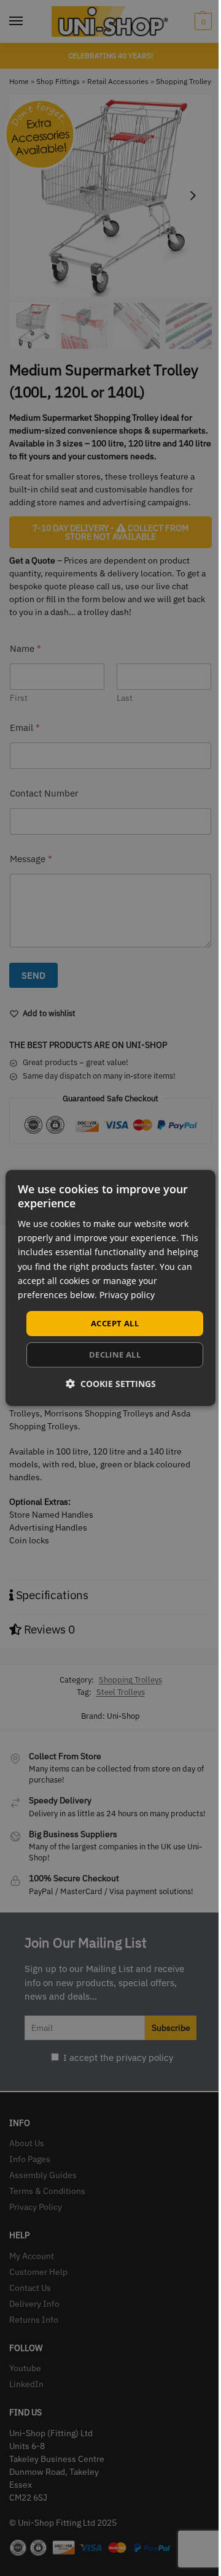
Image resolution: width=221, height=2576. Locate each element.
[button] (111, 1384)
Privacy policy (127, 1295)
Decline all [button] (115, 1355)
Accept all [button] (115, 1323)
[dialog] (110, 1288)
